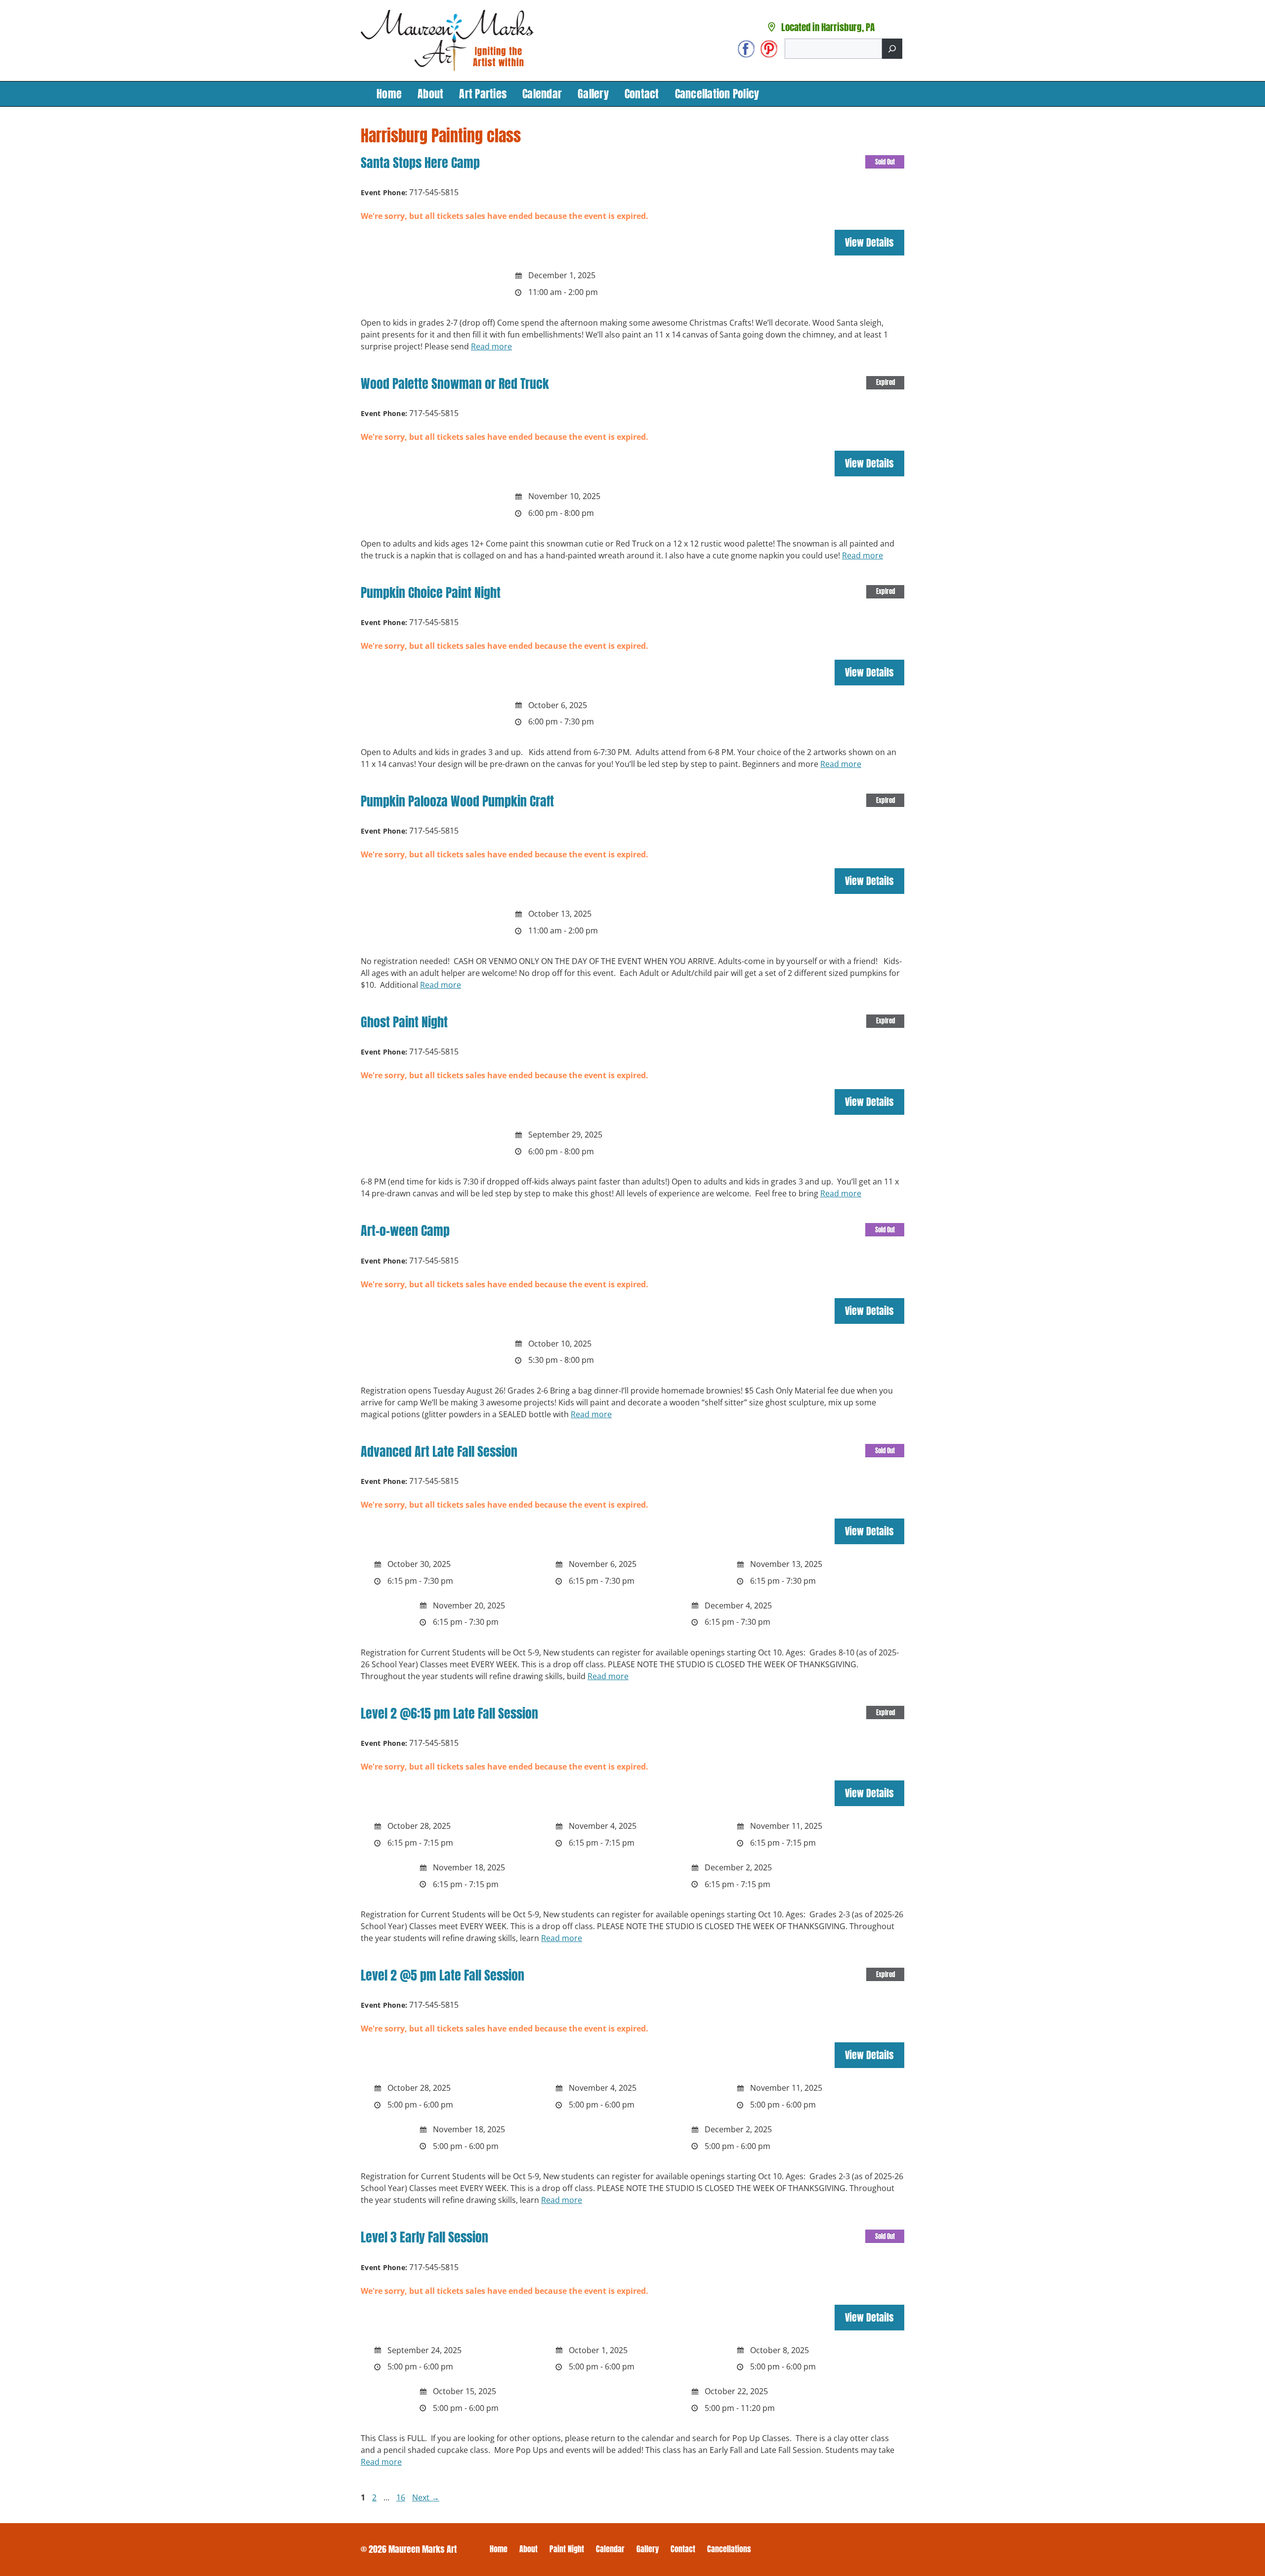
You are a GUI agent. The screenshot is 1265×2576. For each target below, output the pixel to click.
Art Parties (483, 94)
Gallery (593, 94)
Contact (642, 94)
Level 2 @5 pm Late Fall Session (443, 1975)
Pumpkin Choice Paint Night (431, 592)
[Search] (892, 49)
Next (426, 2497)
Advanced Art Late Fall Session (439, 1451)
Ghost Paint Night (404, 1022)
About (430, 94)
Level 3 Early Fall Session (424, 2237)
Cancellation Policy (717, 94)
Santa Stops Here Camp (420, 163)
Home (389, 94)
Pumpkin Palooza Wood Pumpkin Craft (457, 801)
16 (402, 2497)
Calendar (542, 94)
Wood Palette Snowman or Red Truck (455, 383)
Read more (491, 346)
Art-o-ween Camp (405, 1230)
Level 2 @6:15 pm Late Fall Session (449, 1713)
